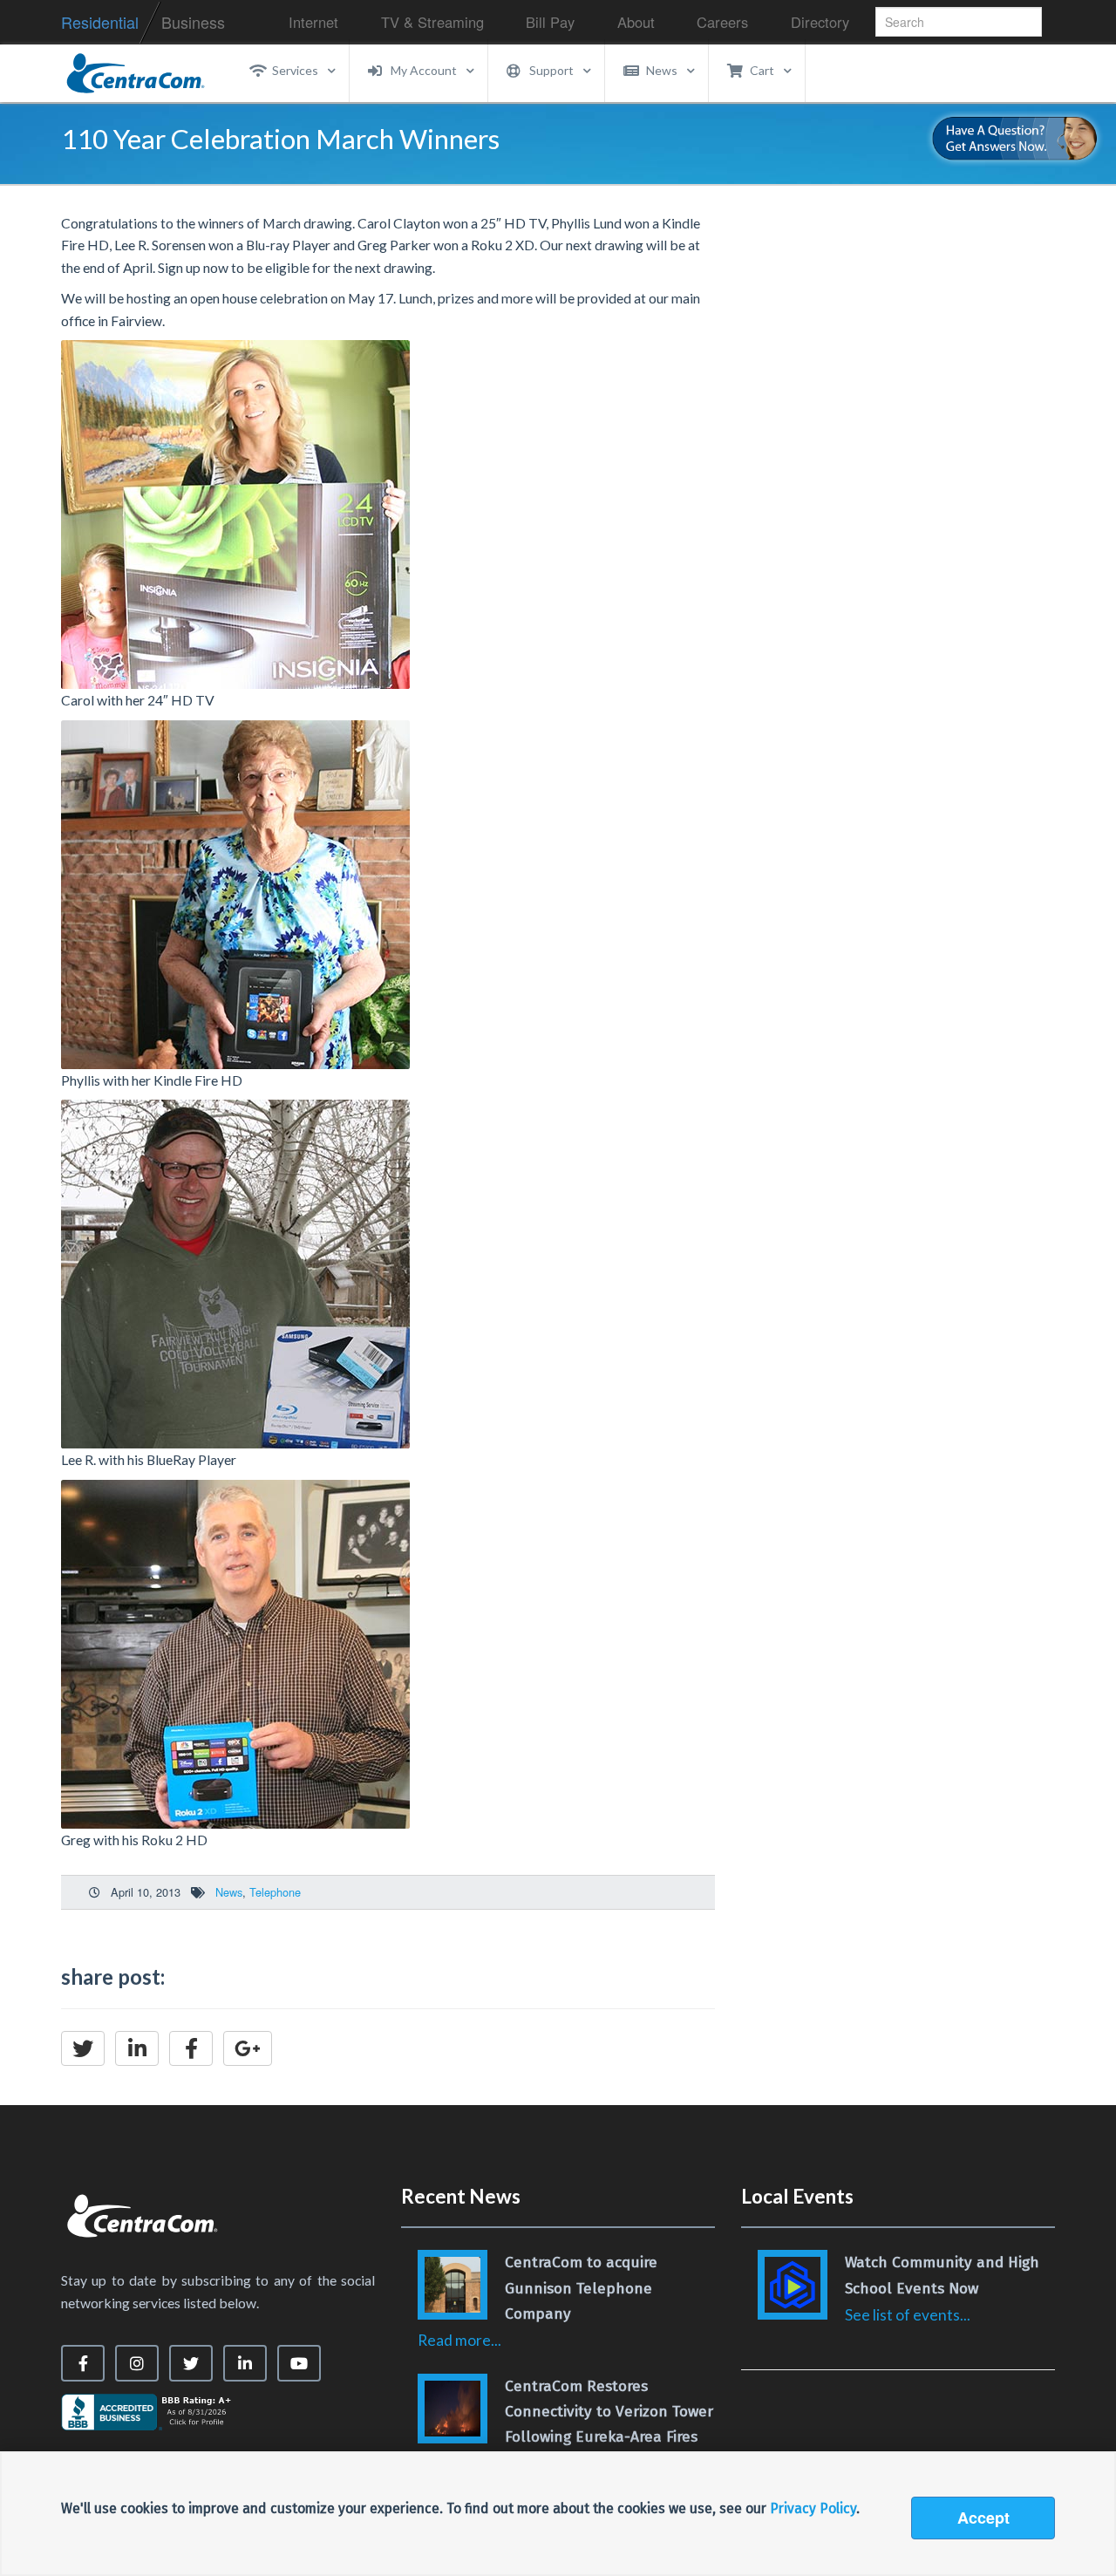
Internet (313, 22)
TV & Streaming (432, 22)
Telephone (275, 1892)
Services (295, 70)
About (636, 22)
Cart (762, 70)
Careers (722, 22)
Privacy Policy (813, 2508)
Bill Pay (550, 22)
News (662, 70)
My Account (424, 70)
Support (551, 70)
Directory (820, 22)
